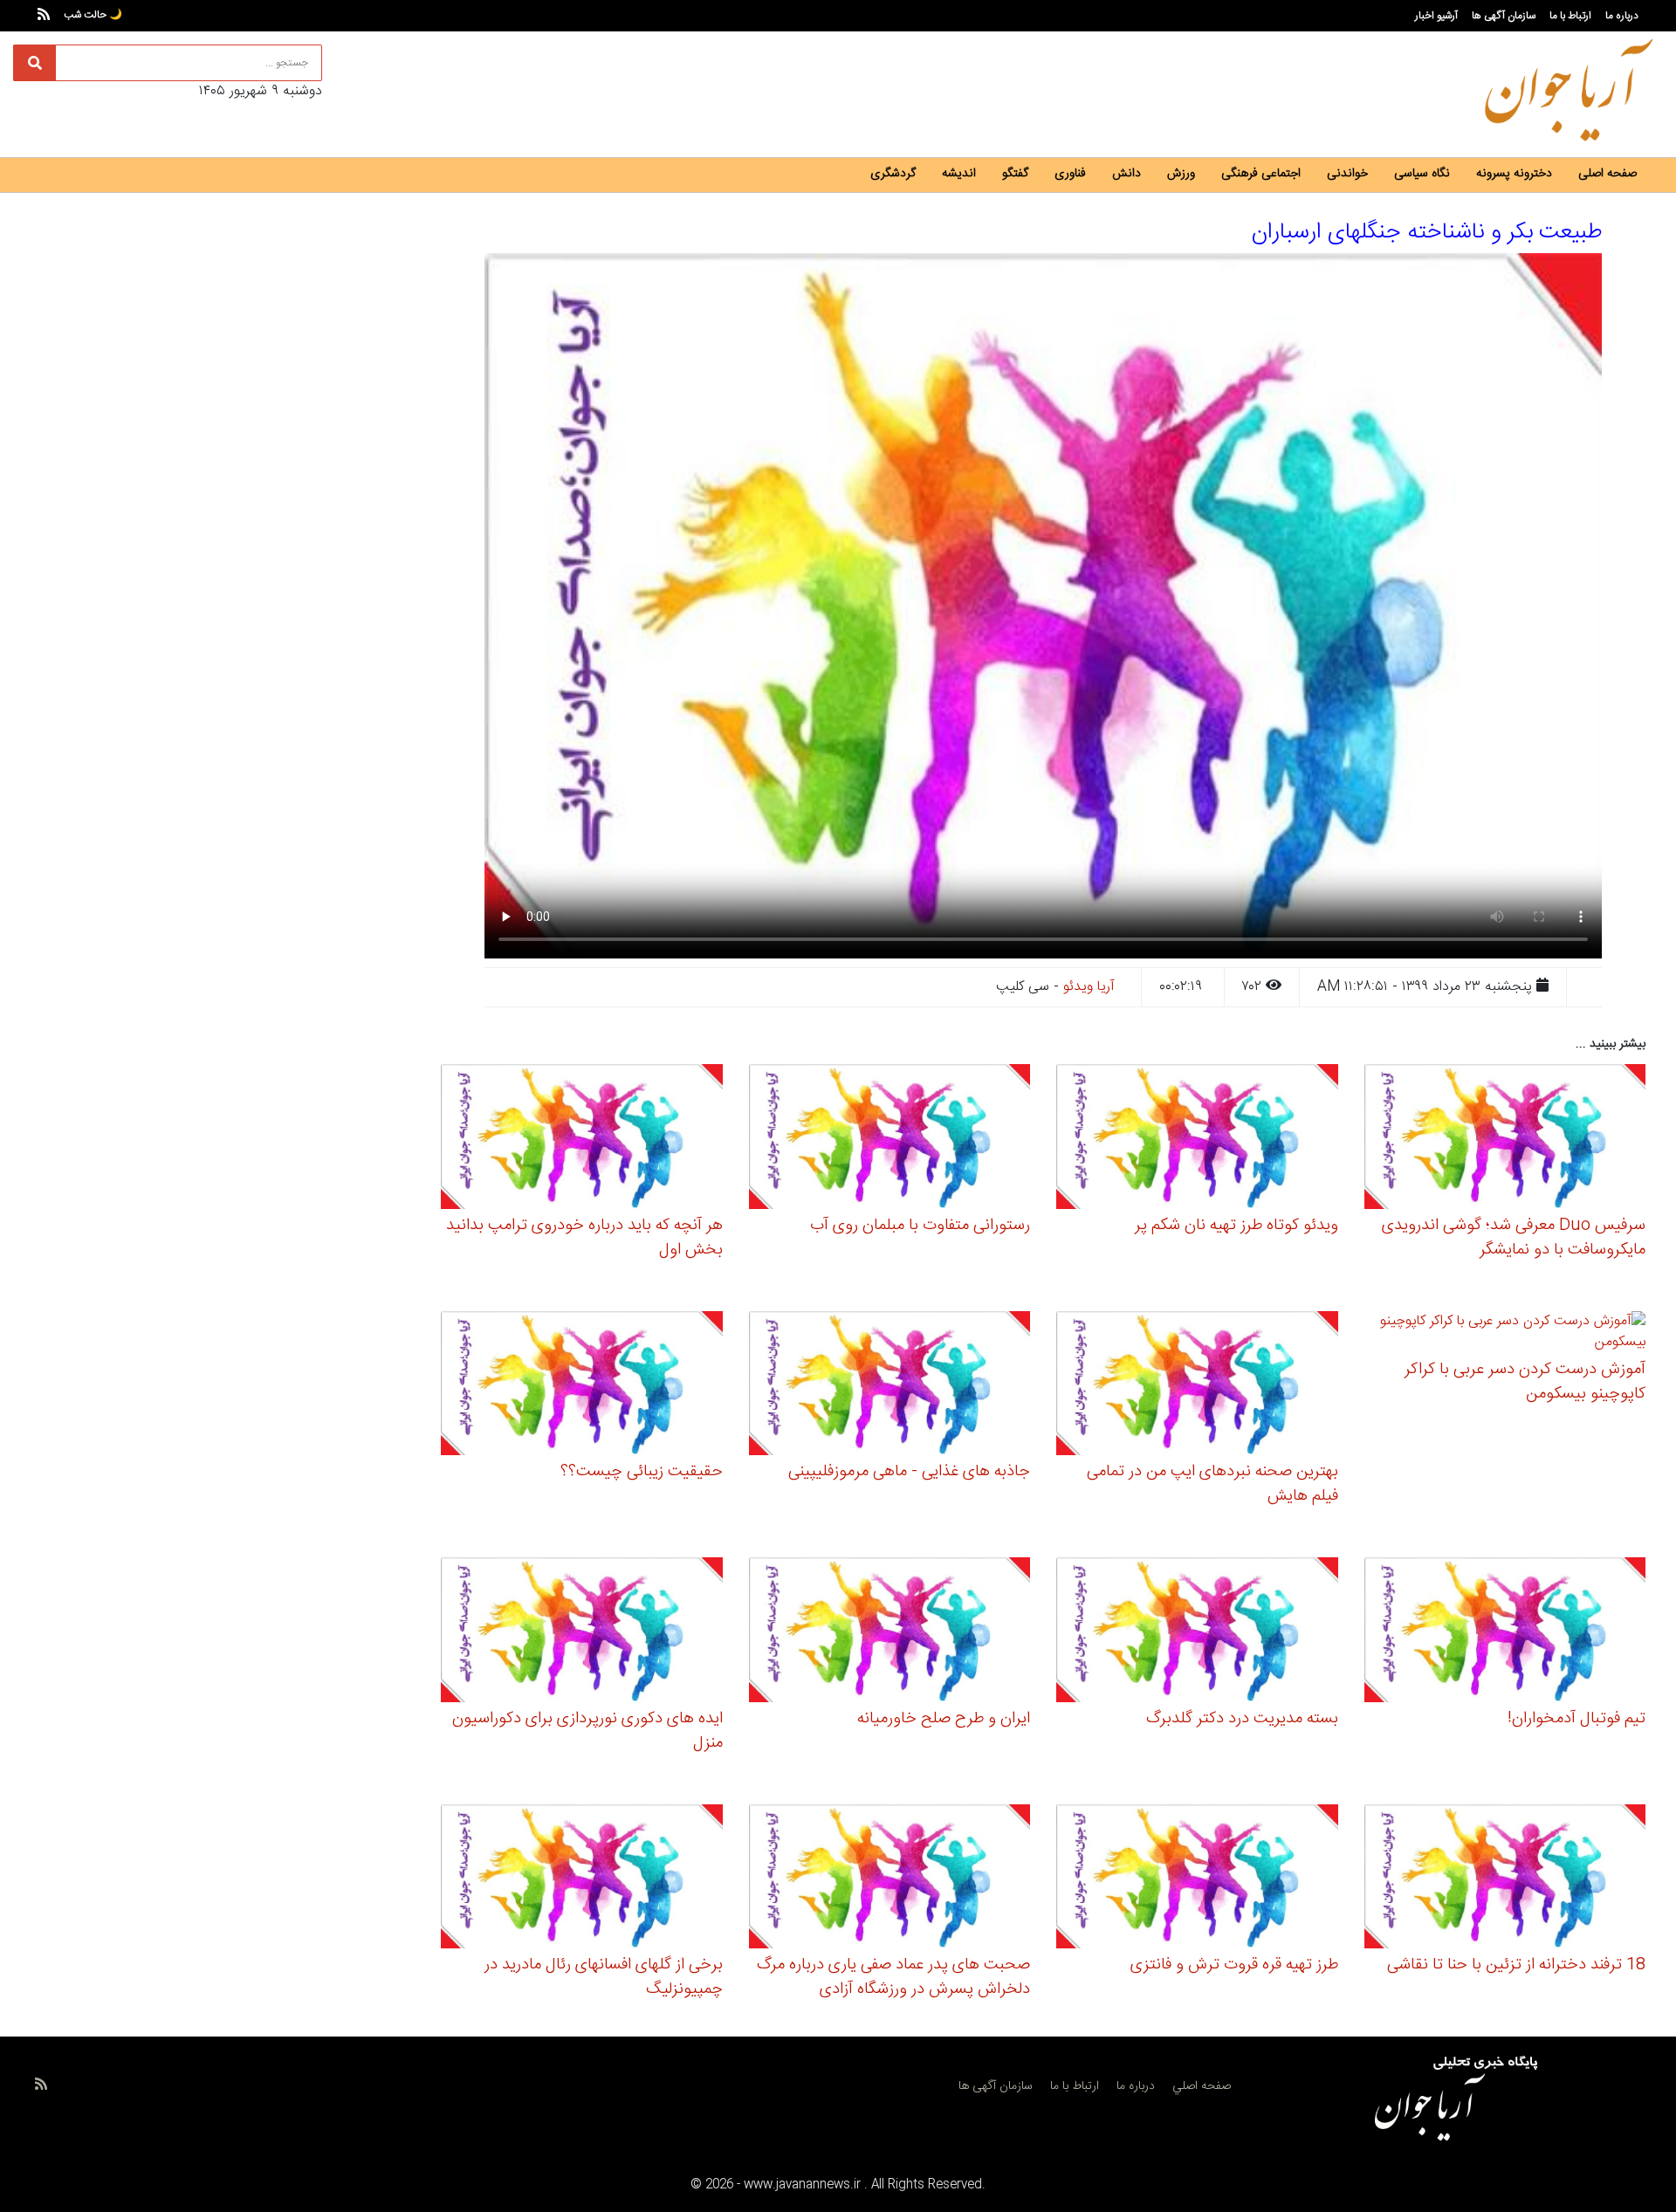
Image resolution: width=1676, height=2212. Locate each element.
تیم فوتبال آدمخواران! (1576, 1719)
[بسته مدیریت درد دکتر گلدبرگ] (1197, 1633)
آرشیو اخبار (1436, 16)
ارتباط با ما (1570, 16)
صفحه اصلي (1202, 2086)
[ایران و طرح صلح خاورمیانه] (890, 1633)
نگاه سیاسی (1422, 174)
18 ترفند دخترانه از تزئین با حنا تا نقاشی (1516, 1965)
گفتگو (1015, 174)
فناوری (1070, 174)
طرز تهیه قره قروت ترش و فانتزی (1234, 1965)
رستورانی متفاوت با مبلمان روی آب (920, 1226)
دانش (1126, 174)
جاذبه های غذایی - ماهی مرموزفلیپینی (909, 1472)
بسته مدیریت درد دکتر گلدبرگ (1242, 1719)
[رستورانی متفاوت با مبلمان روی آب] (890, 1140)
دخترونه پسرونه (1514, 174)
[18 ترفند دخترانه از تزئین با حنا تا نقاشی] (1505, 1879)
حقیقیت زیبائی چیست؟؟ (642, 1472)
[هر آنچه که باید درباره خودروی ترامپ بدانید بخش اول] (582, 1140)
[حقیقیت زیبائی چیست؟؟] (582, 1386)
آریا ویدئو (1089, 987)
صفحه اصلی (1607, 174)
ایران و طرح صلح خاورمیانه (944, 1719)
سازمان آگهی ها (1504, 16)
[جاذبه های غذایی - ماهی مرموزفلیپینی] (890, 1386)
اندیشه (959, 174)
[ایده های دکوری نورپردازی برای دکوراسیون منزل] (582, 1633)
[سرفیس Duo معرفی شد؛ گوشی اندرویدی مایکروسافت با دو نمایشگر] (1505, 1140)
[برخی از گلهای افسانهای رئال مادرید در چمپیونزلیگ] (582, 1879)
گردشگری (893, 174)
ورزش (1181, 174)
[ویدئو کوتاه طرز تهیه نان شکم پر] (1197, 1140)
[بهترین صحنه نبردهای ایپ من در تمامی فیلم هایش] (1197, 1386)
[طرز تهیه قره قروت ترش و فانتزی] (1197, 1879)
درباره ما (1622, 16)
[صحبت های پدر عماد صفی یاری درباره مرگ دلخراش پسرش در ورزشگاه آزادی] (890, 1879)
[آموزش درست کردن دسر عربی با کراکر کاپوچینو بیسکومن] (1505, 1335)
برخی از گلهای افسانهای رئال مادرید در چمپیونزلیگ (604, 1977)
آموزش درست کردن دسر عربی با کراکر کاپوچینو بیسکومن (1525, 1382)
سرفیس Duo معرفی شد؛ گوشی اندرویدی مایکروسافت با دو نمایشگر (1514, 1238)
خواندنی (1347, 174)
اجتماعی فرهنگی (1261, 174)
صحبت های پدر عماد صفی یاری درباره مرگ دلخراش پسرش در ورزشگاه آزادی (893, 1977)
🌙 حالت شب (93, 15)
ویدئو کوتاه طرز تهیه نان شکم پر (1236, 1226)
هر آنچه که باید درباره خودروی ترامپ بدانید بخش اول (584, 1238)
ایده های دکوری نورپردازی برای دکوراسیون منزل (587, 1731)
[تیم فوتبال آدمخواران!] (1505, 1633)
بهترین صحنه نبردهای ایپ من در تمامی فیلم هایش (1212, 1484)
